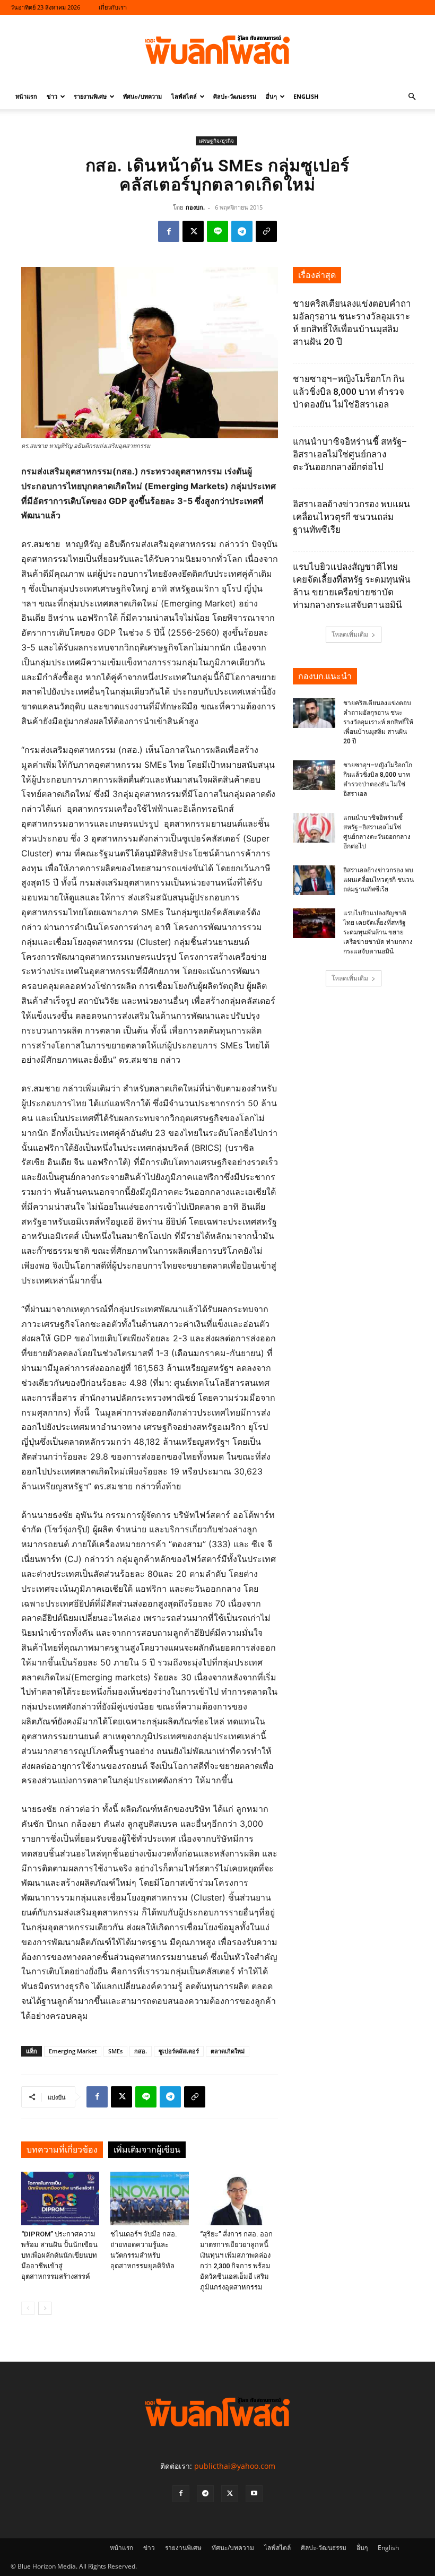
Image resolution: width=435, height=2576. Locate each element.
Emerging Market (73, 2051)
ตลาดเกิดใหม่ (228, 2051)
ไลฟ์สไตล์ (184, 96)
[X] (193, 231)
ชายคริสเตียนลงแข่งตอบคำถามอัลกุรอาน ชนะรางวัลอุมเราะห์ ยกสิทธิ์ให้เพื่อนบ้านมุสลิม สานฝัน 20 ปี (378, 722)
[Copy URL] (266, 231)
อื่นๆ (271, 96)
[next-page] (45, 2308)
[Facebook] (169, 231)
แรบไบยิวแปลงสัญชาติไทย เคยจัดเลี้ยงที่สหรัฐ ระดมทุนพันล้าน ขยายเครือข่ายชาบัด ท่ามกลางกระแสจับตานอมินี (378, 932)
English (306, 96)
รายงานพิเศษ (90, 96)
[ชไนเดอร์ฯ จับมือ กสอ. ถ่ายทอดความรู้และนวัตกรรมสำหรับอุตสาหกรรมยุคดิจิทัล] (149, 2198)
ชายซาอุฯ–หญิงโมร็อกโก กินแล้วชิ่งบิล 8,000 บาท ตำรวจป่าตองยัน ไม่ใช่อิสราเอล (349, 392)
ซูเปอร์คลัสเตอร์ (179, 2051)
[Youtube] (254, 2494)
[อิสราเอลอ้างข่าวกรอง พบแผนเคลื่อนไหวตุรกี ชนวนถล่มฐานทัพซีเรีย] (314, 880)
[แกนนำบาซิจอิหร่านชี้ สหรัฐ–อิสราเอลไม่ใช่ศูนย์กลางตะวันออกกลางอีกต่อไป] (314, 828)
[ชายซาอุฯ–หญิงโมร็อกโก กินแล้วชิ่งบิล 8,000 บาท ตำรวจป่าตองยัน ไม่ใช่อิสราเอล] (314, 775)
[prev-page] (28, 2308)
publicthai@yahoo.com (235, 2466)
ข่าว (52, 96)
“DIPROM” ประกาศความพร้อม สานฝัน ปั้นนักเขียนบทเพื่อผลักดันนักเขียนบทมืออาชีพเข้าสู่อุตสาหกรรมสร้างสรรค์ (59, 2255)
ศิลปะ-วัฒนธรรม (235, 96)
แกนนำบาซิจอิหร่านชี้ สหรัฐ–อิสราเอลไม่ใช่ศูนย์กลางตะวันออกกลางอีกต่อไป (350, 454)
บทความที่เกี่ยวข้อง (62, 2150)
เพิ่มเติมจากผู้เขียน (147, 2150)
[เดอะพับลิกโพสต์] (217, 50)
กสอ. (141, 2051)
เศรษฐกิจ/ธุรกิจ (216, 141)
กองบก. (195, 207)
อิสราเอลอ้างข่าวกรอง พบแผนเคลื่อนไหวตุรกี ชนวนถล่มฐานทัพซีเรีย (351, 517)
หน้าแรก (26, 96)
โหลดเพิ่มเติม (350, 634)
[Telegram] (242, 231)
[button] (412, 97)
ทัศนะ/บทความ (142, 96)
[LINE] (217, 231)
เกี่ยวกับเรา (113, 7)
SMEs (115, 2051)
